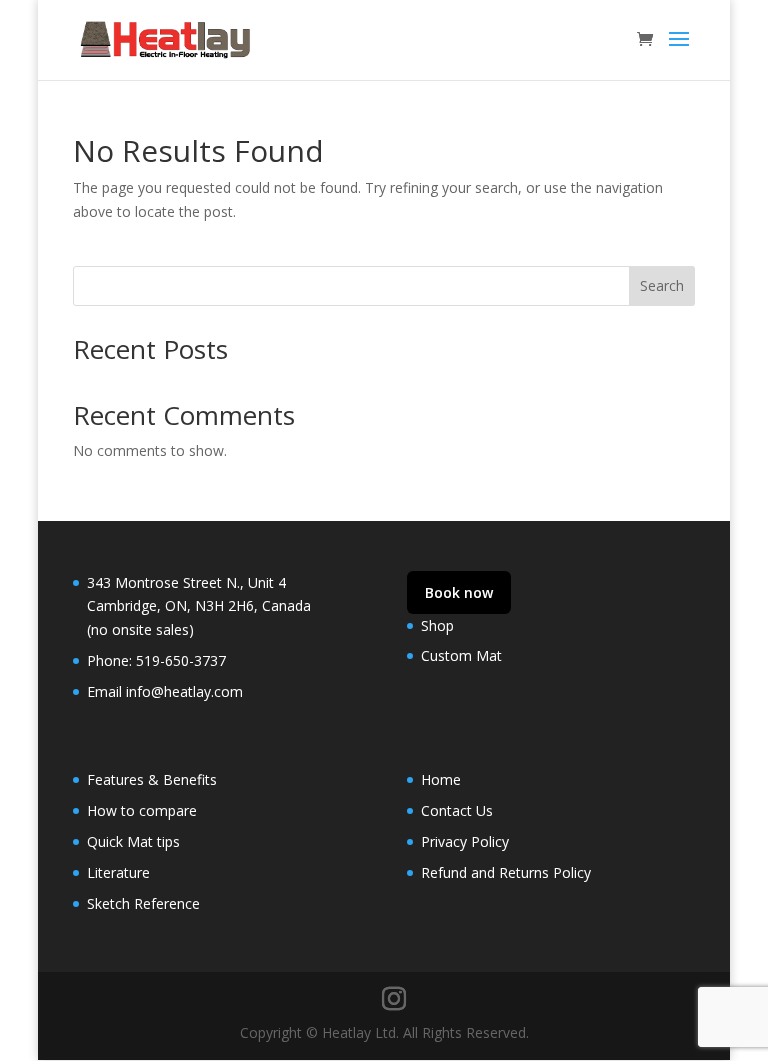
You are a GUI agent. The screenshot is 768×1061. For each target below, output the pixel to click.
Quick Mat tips (133, 841)
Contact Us (457, 810)
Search (662, 285)
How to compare (142, 810)
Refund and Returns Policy (506, 872)
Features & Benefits (152, 779)
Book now (459, 592)
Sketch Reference (143, 903)
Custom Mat (461, 655)
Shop (437, 625)
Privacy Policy (465, 841)
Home (441, 779)
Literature (118, 872)
